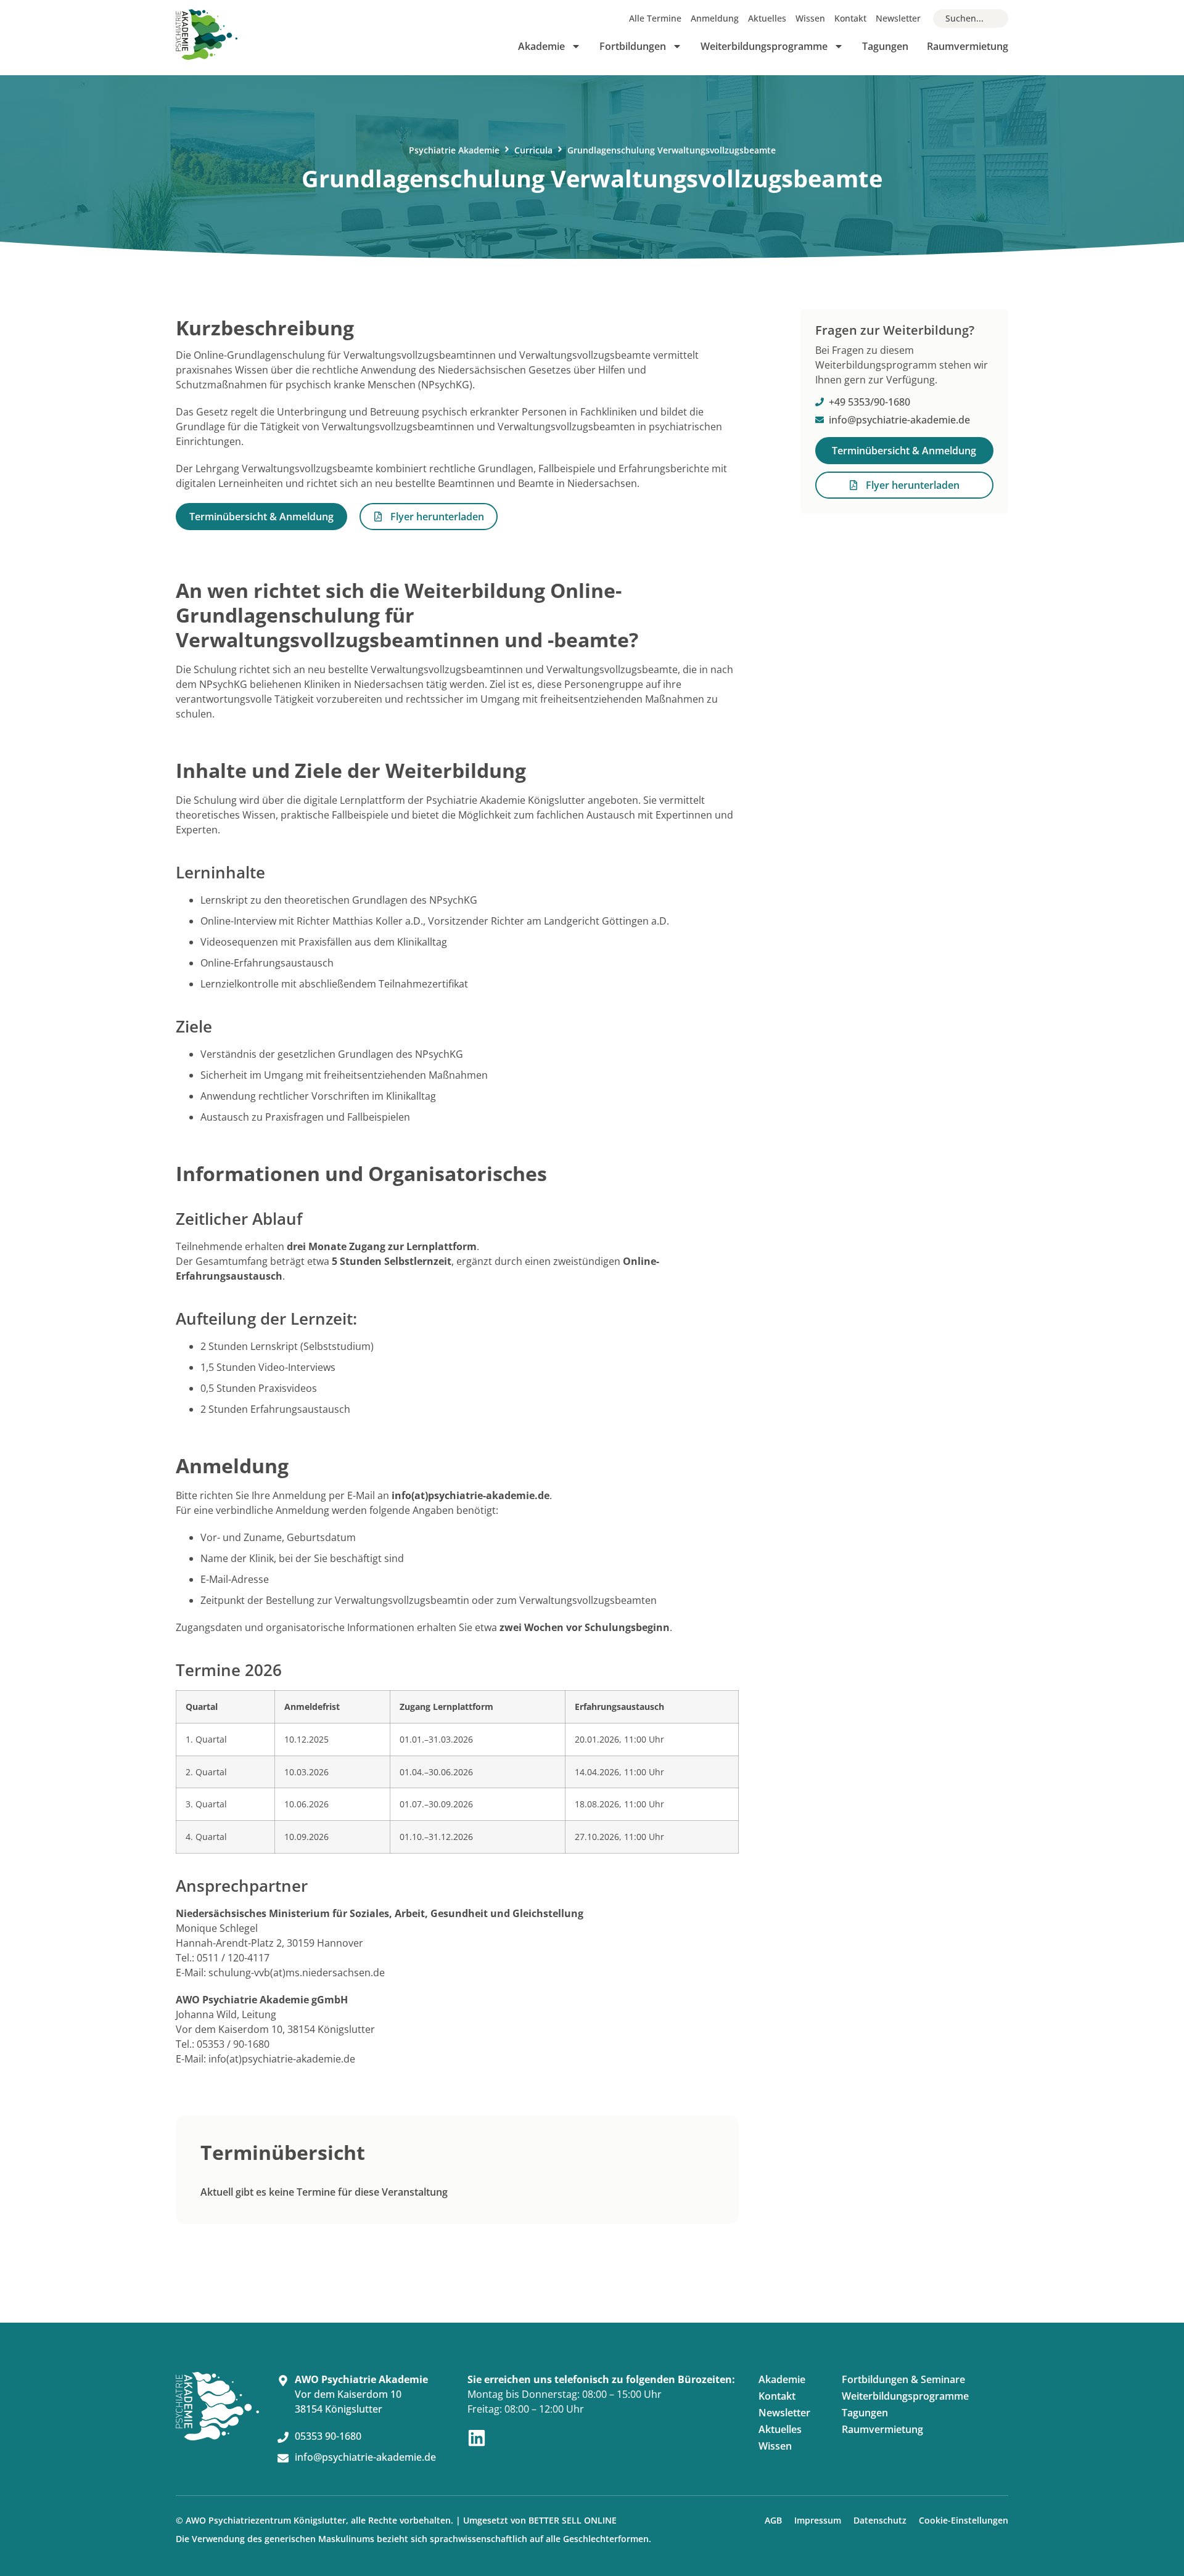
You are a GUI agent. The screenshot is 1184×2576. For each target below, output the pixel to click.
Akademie (541, 46)
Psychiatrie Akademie (454, 150)
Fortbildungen (633, 46)
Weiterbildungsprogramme (764, 46)
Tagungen (885, 46)
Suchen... (964, 18)
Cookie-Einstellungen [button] (964, 2520)
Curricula (533, 150)
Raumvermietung (968, 46)
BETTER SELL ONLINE (573, 2520)
